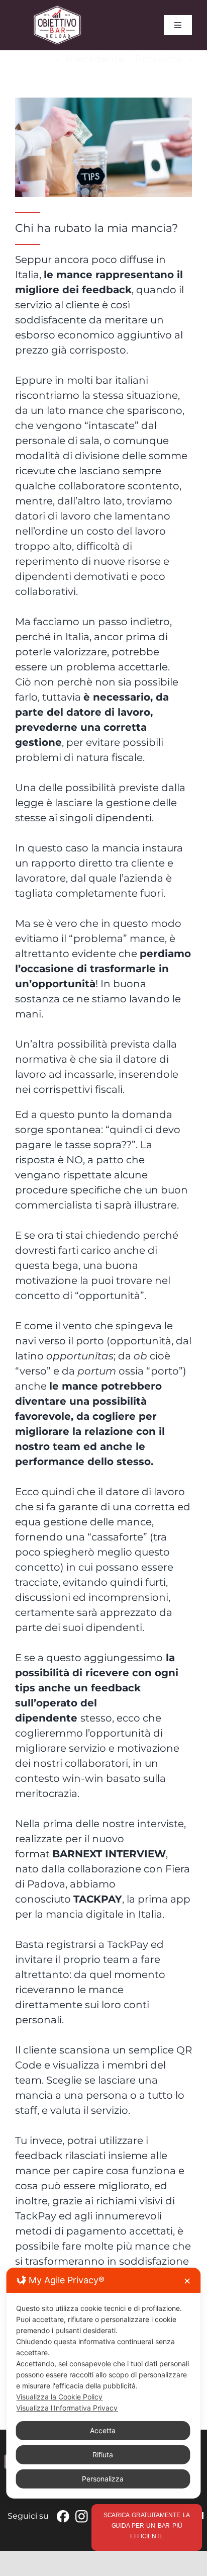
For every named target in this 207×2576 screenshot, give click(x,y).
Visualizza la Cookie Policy (59, 2397)
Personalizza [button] (103, 2479)
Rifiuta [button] (103, 2455)
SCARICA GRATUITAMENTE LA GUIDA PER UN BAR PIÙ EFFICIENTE (147, 2526)
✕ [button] (187, 2281)
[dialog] (103, 2383)
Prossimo (158, 59)
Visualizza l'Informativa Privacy (67, 2408)
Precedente (95, 59)
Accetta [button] (103, 2430)
